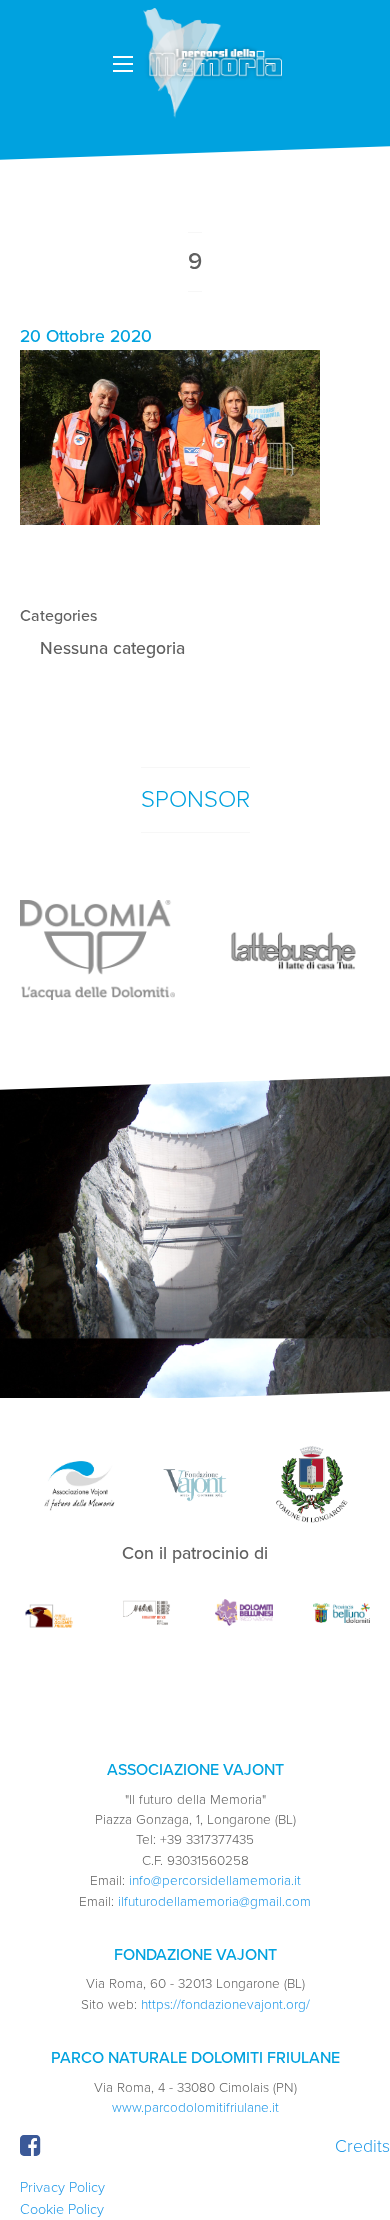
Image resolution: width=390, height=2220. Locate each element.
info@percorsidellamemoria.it (215, 1881)
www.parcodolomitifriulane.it (195, 2108)
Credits (362, 2146)
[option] (97, 950)
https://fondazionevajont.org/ (225, 2005)
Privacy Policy (62, 2187)
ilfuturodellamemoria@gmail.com (214, 1902)
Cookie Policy (62, 2209)
